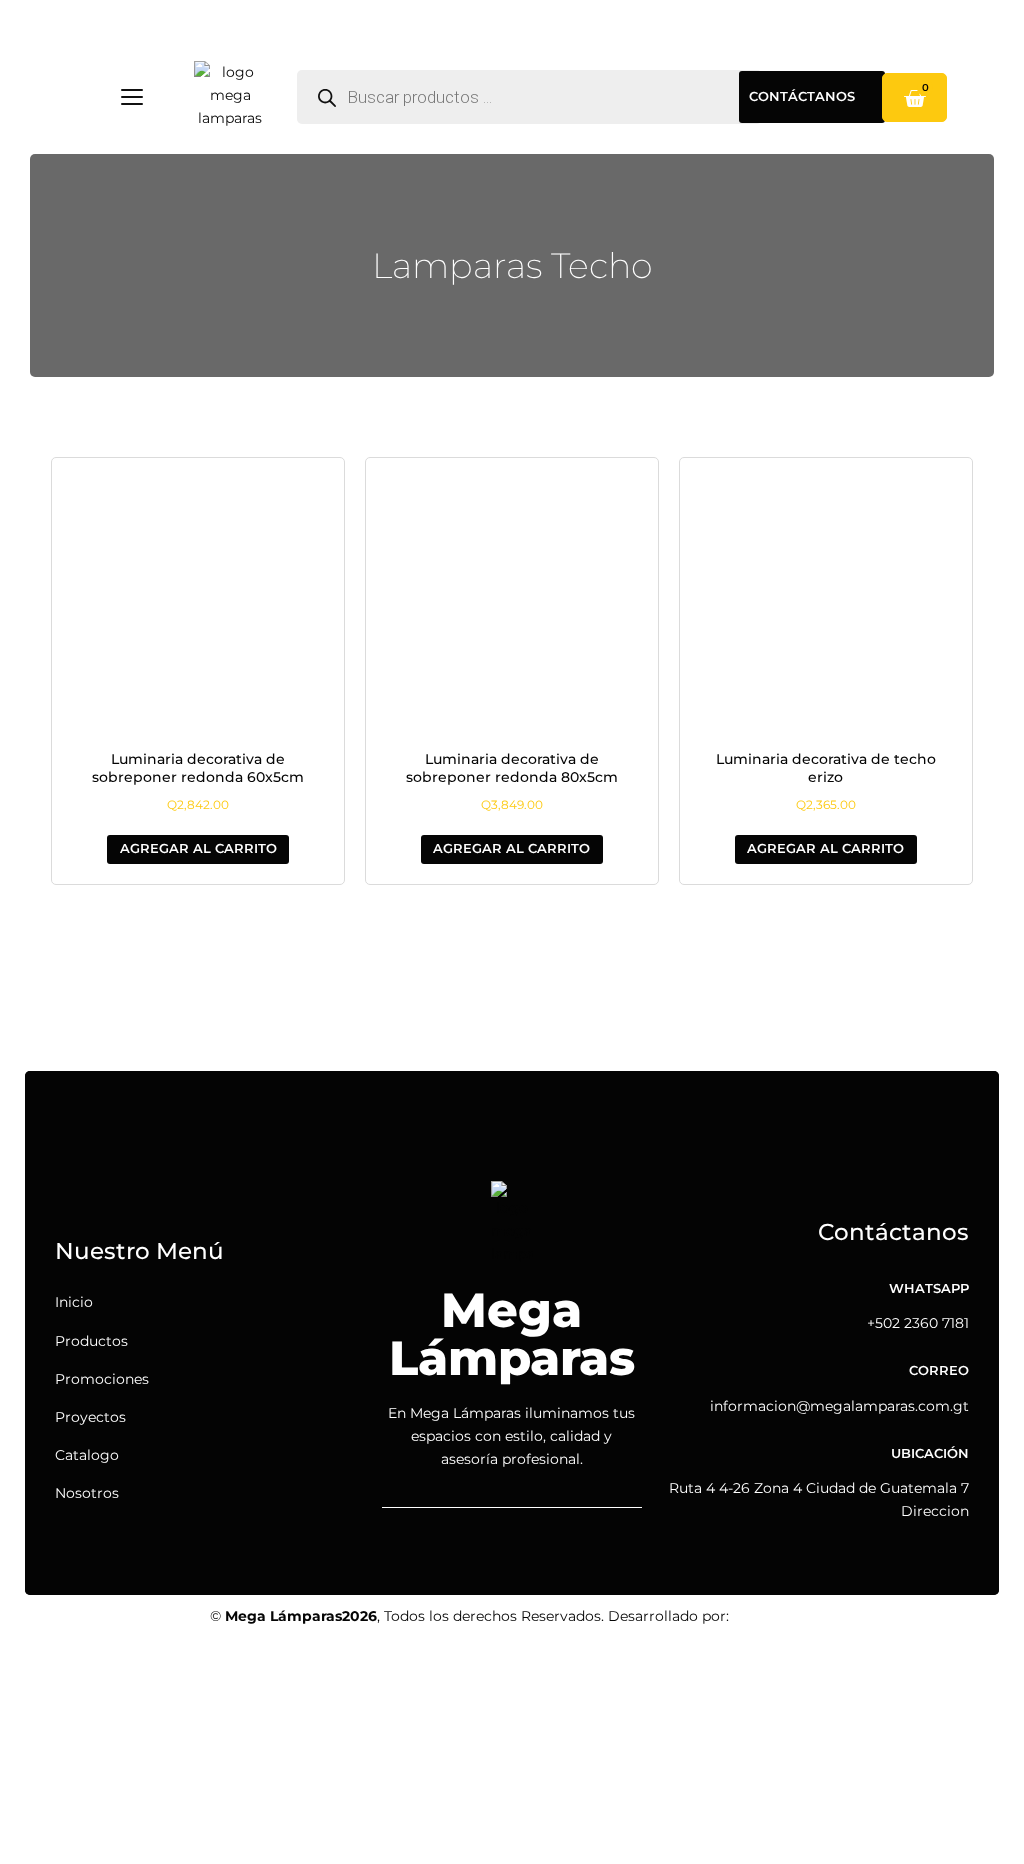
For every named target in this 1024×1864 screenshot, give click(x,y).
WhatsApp (929, 1288)
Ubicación (930, 1453)
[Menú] (132, 97)
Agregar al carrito (198, 848)
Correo (939, 1370)
